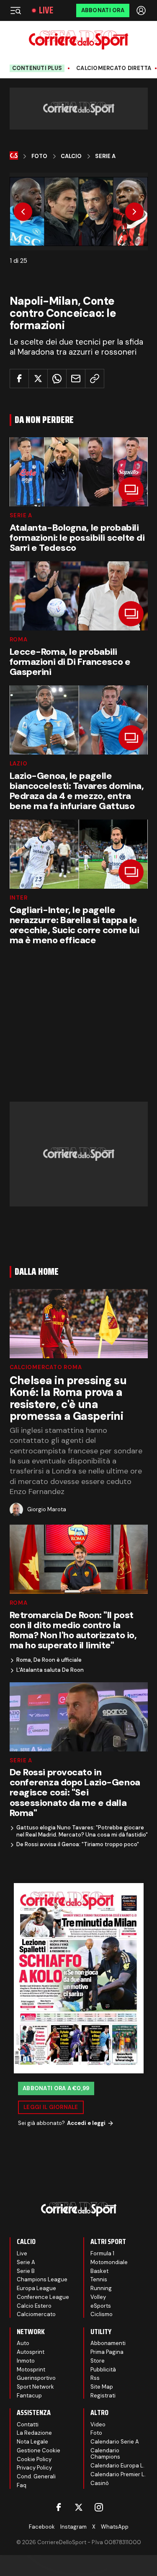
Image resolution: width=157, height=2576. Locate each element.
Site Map (102, 2387)
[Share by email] (76, 379)
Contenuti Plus (37, 68)
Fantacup (29, 2396)
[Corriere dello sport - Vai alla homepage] (78, 40)
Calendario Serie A (115, 2442)
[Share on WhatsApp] (57, 379)
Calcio (71, 156)
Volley (98, 2297)
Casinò (100, 2483)
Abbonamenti (108, 2343)
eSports (101, 2306)
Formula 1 (102, 2253)
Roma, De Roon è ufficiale (49, 1660)
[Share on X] (38, 379)
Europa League (36, 2288)
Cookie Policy (34, 2459)
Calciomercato (36, 2314)
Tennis (99, 2279)
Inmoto (26, 2361)
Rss (95, 2378)
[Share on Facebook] (19, 379)
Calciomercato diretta (114, 68)
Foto (39, 156)
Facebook (42, 2527)
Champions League (42, 2279)
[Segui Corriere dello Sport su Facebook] (59, 2507)
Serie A (105, 156)
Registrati (103, 2396)
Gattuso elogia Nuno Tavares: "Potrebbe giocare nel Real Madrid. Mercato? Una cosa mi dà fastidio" (82, 1831)
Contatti (28, 2424)
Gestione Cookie (39, 2450)
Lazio (19, 764)
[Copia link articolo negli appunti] (95, 379)
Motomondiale (109, 2262)
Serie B (26, 2271)
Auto (23, 2343)
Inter (19, 898)
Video (98, 2424)
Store (98, 2361)
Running (101, 2288)
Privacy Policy (34, 2468)
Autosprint (31, 2352)
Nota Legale (32, 2442)
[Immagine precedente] (23, 212)
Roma (19, 639)
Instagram (73, 2527)
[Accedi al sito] (142, 10)
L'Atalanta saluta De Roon (50, 1670)
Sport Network (35, 2387)
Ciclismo (102, 2314)
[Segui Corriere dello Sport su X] (79, 2507)
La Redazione (34, 2433)
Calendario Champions (105, 2454)
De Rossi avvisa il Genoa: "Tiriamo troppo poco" (78, 1844)
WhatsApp (115, 2527)
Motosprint (31, 2370)
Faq (22, 2485)
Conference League (43, 2297)
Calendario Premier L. (118, 2474)
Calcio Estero (34, 2306)
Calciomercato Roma (46, 1367)
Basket (99, 2271)
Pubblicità (103, 2370)
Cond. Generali (36, 2476)
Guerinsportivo (36, 2378)
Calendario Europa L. (117, 2466)
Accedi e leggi (86, 2123)
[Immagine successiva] (134, 212)
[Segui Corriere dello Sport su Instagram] (99, 2507)
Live (46, 10)
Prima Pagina (107, 2352)
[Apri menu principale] (15, 10)
